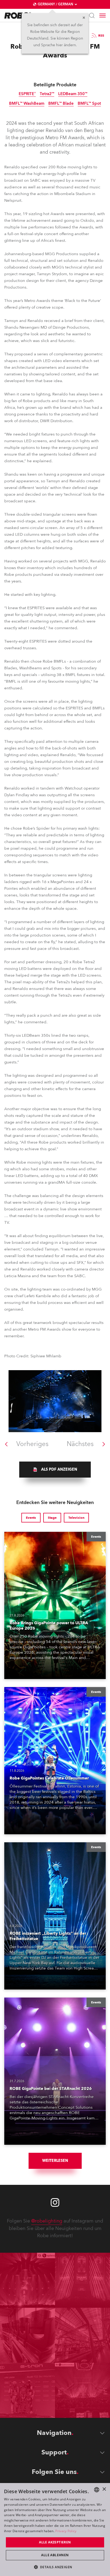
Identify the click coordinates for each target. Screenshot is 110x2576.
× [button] (104, 2489)
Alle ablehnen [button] (55, 2555)
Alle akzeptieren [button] (55, 2542)
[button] (55, 2567)
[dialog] (55, 2530)
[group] (55, 1470)
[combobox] (97, 2490)
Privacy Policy (66, 2531)
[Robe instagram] (55, 2202)
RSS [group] (101, 36)
